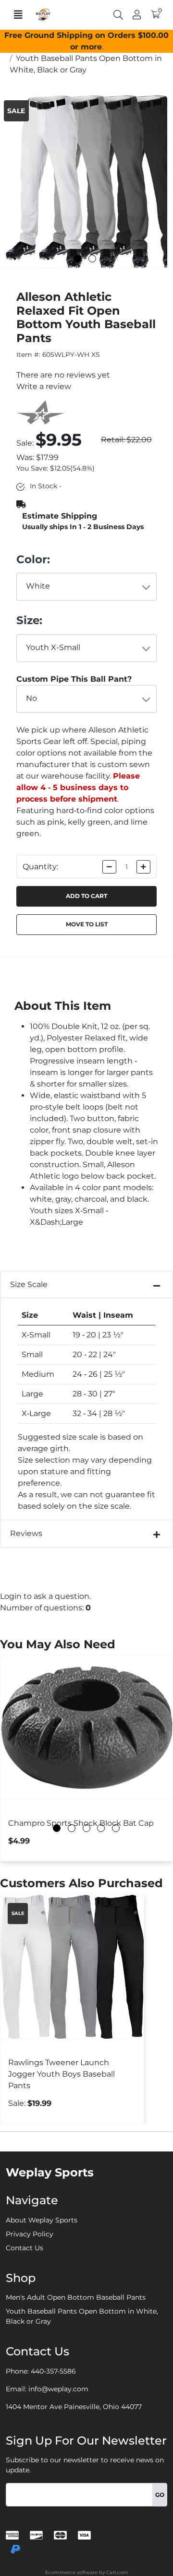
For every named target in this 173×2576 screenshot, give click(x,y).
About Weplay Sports (42, 2220)
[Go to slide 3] (107, 259)
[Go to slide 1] (77, 259)
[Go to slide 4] (101, 1828)
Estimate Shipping (60, 516)
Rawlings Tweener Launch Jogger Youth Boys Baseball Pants (62, 2074)
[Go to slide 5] (116, 1828)
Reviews (26, 1533)
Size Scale (29, 1284)
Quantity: (40, 867)
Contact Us (25, 2248)
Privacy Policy (30, 2234)
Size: (29, 620)
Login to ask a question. (45, 1596)
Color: (33, 559)
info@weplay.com (58, 2389)
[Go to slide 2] (92, 259)
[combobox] (87, 587)
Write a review (44, 386)
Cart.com (117, 2572)
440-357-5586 (53, 2371)
